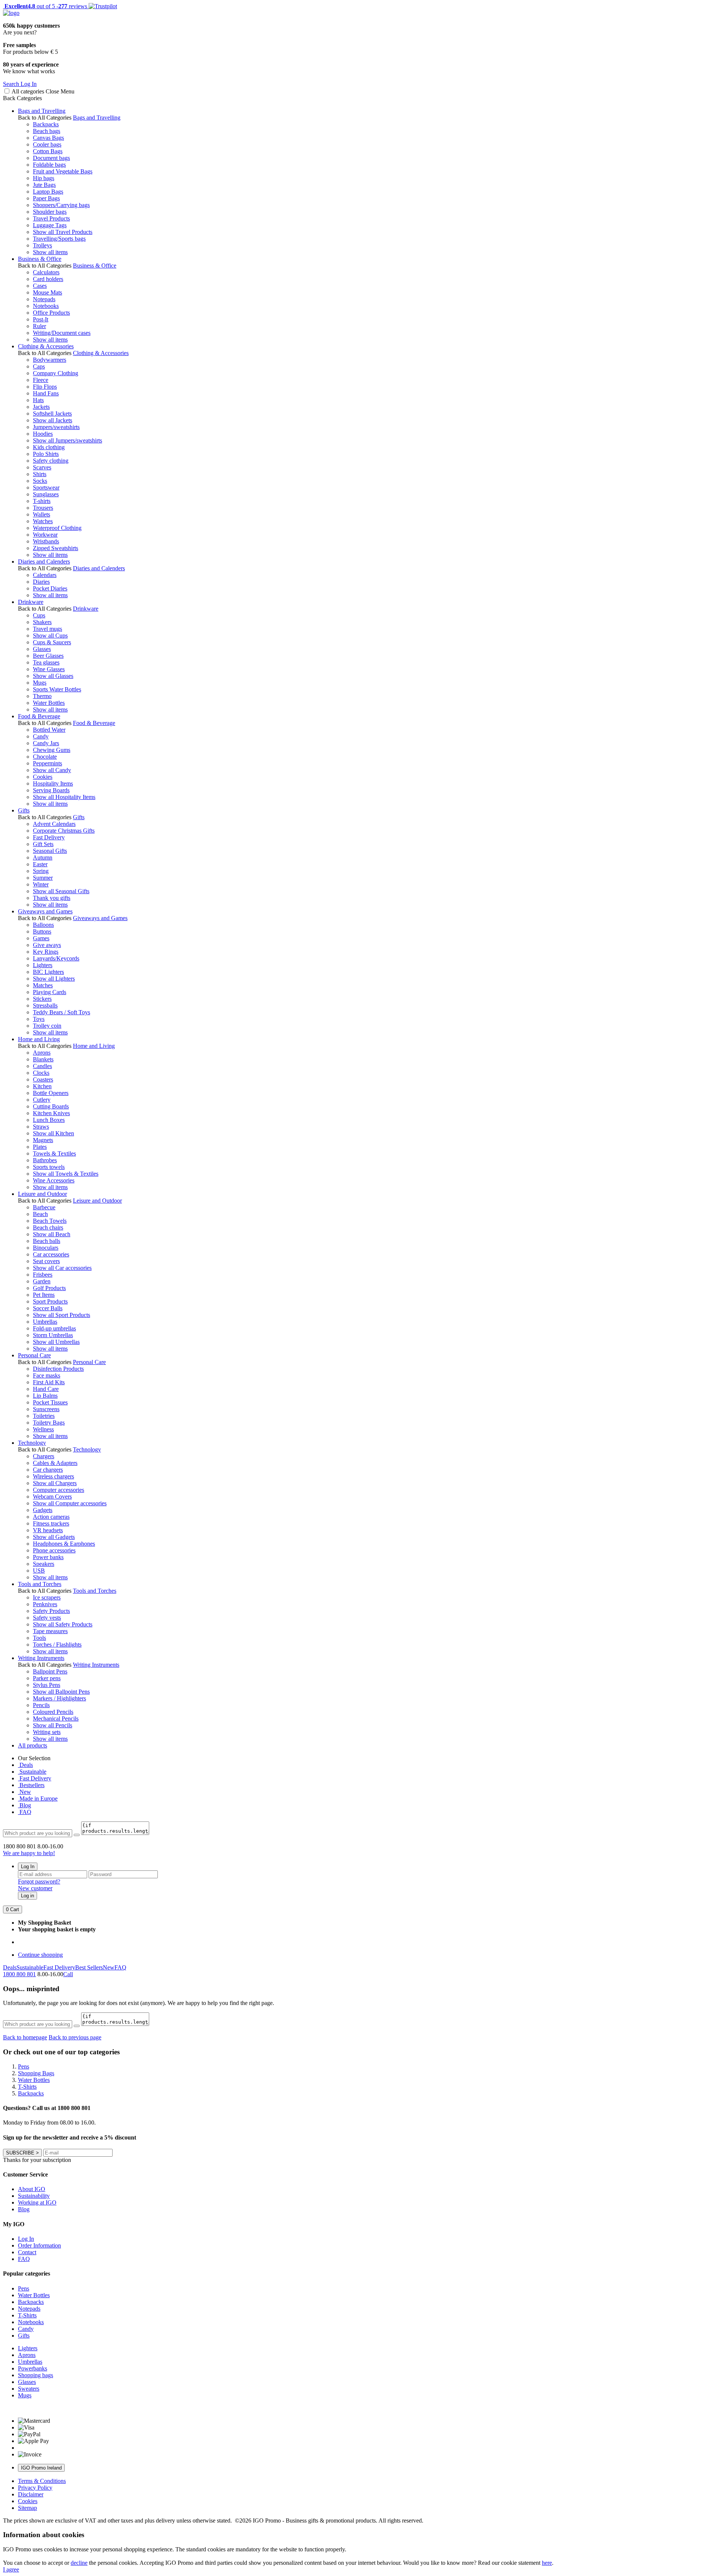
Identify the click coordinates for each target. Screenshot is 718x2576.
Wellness (43, 1429)
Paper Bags (46, 198)
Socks (40, 481)
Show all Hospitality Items (64, 797)
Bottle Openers (51, 1093)
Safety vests (47, 1618)
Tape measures (50, 1631)
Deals (25, 1765)
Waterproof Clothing (57, 528)
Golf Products (49, 1288)
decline (79, 2563)
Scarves (42, 467)
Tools (39, 1638)
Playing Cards (50, 992)
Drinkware (31, 602)
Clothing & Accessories (46, 346)
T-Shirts (27, 2315)
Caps (39, 366)
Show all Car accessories (62, 1268)
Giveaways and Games (45, 911)
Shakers (42, 622)
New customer (35, 1888)
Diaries (41, 582)
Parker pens (47, 1678)
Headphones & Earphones (64, 1544)
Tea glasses (46, 662)
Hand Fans (46, 393)
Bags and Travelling (42, 111)
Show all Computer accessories (70, 1503)
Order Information (39, 2245)
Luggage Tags (50, 225)
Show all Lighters (54, 979)
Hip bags (44, 178)
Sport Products (50, 1301)
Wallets (42, 514)
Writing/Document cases (62, 333)
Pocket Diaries (50, 588)
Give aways (47, 945)
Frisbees (43, 1275)
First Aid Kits (49, 1382)
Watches (43, 521)
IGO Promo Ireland (41, 2468)
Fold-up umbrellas (54, 1328)
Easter (40, 864)
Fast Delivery (49, 837)
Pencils (41, 1705)
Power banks (48, 1557)
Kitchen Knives (51, 1113)
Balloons (43, 925)
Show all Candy (52, 770)
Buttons (42, 931)
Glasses (42, 649)
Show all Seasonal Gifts (61, 891)
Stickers (42, 999)
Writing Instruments (41, 1658)
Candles (42, 1066)
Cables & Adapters (55, 1463)
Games (41, 938)
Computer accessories (59, 1490)
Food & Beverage (39, 716)
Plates (40, 1147)
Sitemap (27, 2508)
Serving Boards (51, 790)
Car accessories (51, 1254)
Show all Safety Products (63, 1624)
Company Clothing (56, 373)
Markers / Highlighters (59, 1698)
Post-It (41, 319)
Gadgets (43, 1510)
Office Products (51, 313)
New (24, 1792)
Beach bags (47, 131)
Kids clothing (49, 447)
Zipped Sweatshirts (56, 548)
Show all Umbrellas (56, 1342)
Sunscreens (46, 1409)
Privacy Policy (35, 2488)
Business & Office (40, 259)
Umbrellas (45, 1322)
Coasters (43, 1079)
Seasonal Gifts (50, 851)
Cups (39, 615)
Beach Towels (50, 1221)
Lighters (43, 965)
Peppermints (47, 763)
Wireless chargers (53, 1476)
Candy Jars (46, 743)
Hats (38, 400)
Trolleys (42, 245)
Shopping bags (36, 2375)
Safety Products (51, 1611)
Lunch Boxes (49, 1120)
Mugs (40, 683)
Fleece (41, 380)
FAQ (25, 1812)
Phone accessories (54, 1550)
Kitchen (42, 1086)
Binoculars (46, 1248)
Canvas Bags (48, 138)
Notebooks (46, 306)
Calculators (46, 272)
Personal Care (34, 1355)
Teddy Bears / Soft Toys (62, 1012)
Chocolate (45, 757)
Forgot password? (39, 1881)
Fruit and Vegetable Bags (63, 171)
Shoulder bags (50, 212)
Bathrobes (45, 1160)
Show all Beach (52, 1234)
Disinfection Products (58, 1369)
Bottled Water (49, 730)
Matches (43, 985)
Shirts (40, 474)
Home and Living (39, 1039)
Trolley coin (47, 1026)
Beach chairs (48, 1227)
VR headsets (48, 1530)
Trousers (43, 508)
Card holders (48, 279)
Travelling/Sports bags (59, 239)
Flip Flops (45, 387)
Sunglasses (46, 494)
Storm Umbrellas (53, 1335)
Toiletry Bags (49, 1423)
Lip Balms (45, 1396)
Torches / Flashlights (57, 1645)
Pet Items (44, 1295)
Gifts (24, 810)
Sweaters (29, 2389)
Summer (43, 878)
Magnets (43, 1140)
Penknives (45, 1604)
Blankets (43, 1059)
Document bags (51, 158)
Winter (41, 884)
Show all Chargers (55, 1483)
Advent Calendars (54, 824)
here (547, 2563)
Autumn (43, 857)
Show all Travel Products (63, 232)
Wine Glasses (49, 669)
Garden (42, 1281)
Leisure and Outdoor (42, 1194)
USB (39, 1571)
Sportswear (46, 488)
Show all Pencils (53, 1725)
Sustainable (32, 1772)
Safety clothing (51, 461)
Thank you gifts (52, 898)
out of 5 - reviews (45, 6)
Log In (28, 1867)
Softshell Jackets (52, 414)
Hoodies (43, 434)
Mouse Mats (47, 292)
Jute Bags (44, 185)
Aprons (42, 1053)
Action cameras (51, 1517)
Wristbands (46, 541)
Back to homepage (25, 2037)
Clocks (41, 1073)
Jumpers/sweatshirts (56, 427)
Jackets (41, 407)
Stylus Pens (47, 1685)
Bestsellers (31, 1785)
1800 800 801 (19, 1974)
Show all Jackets (53, 420)
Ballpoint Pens (50, 1671)
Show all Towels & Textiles (66, 1174)
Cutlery (42, 1100)
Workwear (45, 535)
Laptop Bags (48, 192)
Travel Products (51, 218)
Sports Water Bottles (57, 689)
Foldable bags (49, 165)
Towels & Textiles (54, 1153)
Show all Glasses (53, 676)
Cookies (43, 777)
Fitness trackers (51, 1523)
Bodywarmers (50, 360)
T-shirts (42, 501)
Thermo (42, 696)
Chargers (44, 1456)
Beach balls (47, 1241)
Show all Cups (50, 635)
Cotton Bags (48, 151)
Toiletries (44, 1416)
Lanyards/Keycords (56, 958)
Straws (41, 1127)
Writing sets (47, 1732)
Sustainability (34, 2196)
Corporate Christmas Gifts (64, 831)
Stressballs (45, 1005)
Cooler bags (47, 144)
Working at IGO (37, 2202)
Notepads (44, 299)
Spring (41, 871)
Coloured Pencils (53, 1712)
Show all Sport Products (62, 1315)
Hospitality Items (53, 783)
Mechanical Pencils (56, 1719)
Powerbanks (33, 2368)
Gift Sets (43, 844)
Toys (39, 1019)
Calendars (45, 575)
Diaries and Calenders (44, 562)
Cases (40, 286)
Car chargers (48, 1470)
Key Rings (46, 952)
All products (33, 1745)
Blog (24, 1805)
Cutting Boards (51, 1106)
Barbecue (44, 1207)
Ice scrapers (47, 1597)
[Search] (77, 1835)
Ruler (39, 326)
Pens (24, 2288)
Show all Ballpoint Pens (61, 1692)
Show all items (50, 252)
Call (68, 1974)
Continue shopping (40, 1955)
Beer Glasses (48, 656)
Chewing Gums (52, 750)
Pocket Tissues (50, 1402)
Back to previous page (75, 2037)
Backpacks (46, 124)
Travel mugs (47, 629)
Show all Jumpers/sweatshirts (67, 440)
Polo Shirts (46, 454)
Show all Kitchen (53, 1133)
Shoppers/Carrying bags (61, 205)
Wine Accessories (54, 1180)
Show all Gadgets (54, 1537)
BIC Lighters (48, 972)
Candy (41, 736)
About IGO (32, 2189)
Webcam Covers (52, 1497)
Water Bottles (49, 703)
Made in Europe (38, 1798)
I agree (11, 2569)
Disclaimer (31, 2494)
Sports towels (49, 1167)
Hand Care (46, 1389)
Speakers (44, 1564)
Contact (27, 2252)
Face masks (47, 1375)
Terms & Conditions (42, 2481)
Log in (27, 1896)
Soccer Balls (48, 1308)
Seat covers (46, 1261)
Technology (32, 1443)
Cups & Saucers (52, 642)
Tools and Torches (40, 1584)
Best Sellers (89, 1967)
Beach (40, 1214)
